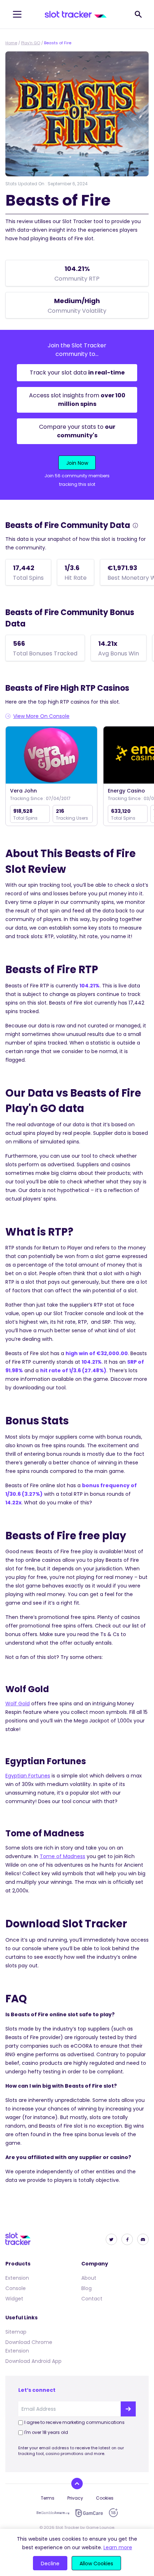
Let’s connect (37, 2390)
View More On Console (41, 716)
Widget (14, 2299)
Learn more (118, 2547)
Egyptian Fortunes (28, 1776)
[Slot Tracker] (76, 14)
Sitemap (16, 2332)
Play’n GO (31, 43)
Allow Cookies (96, 2564)
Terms (48, 2498)
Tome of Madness (62, 1856)
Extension (17, 2278)
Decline (50, 2564)
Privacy (75, 2498)
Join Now (77, 463)
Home (11, 43)
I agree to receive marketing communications (74, 2422)
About (89, 2278)
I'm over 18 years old (46, 2432)
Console (16, 2288)
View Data (51, 756)
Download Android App (33, 2361)
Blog (86, 2288)
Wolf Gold (18, 1704)
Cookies (105, 2498)
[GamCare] (89, 2513)
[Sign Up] (128, 2409)
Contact (92, 2299)
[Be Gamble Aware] (53, 2513)
